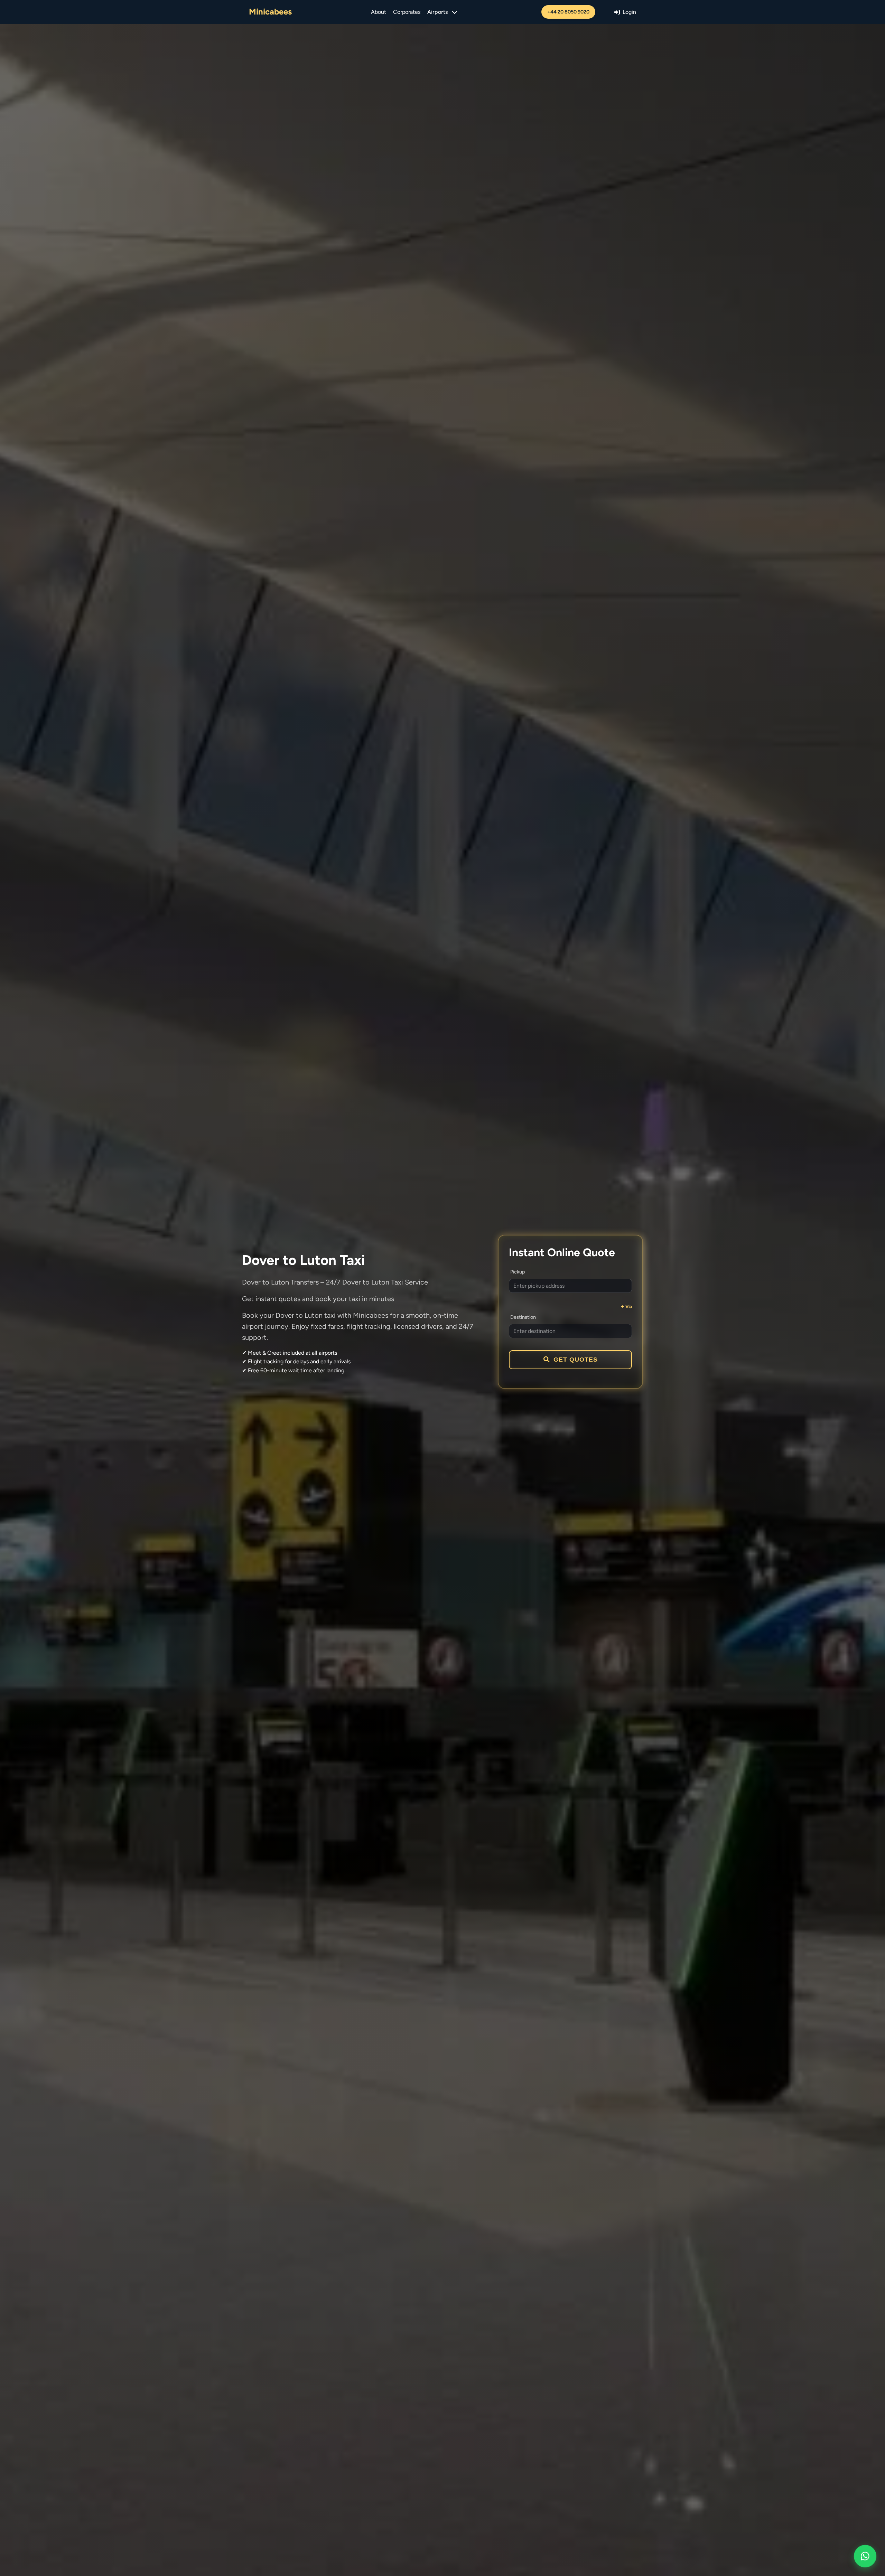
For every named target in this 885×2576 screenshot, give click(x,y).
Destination (523, 1317)
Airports (437, 12)
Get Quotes (576, 1360)
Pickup (518, 1272)
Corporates (407, 12)
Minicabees (270, 12)
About (379, 12)
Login (629, 12)
